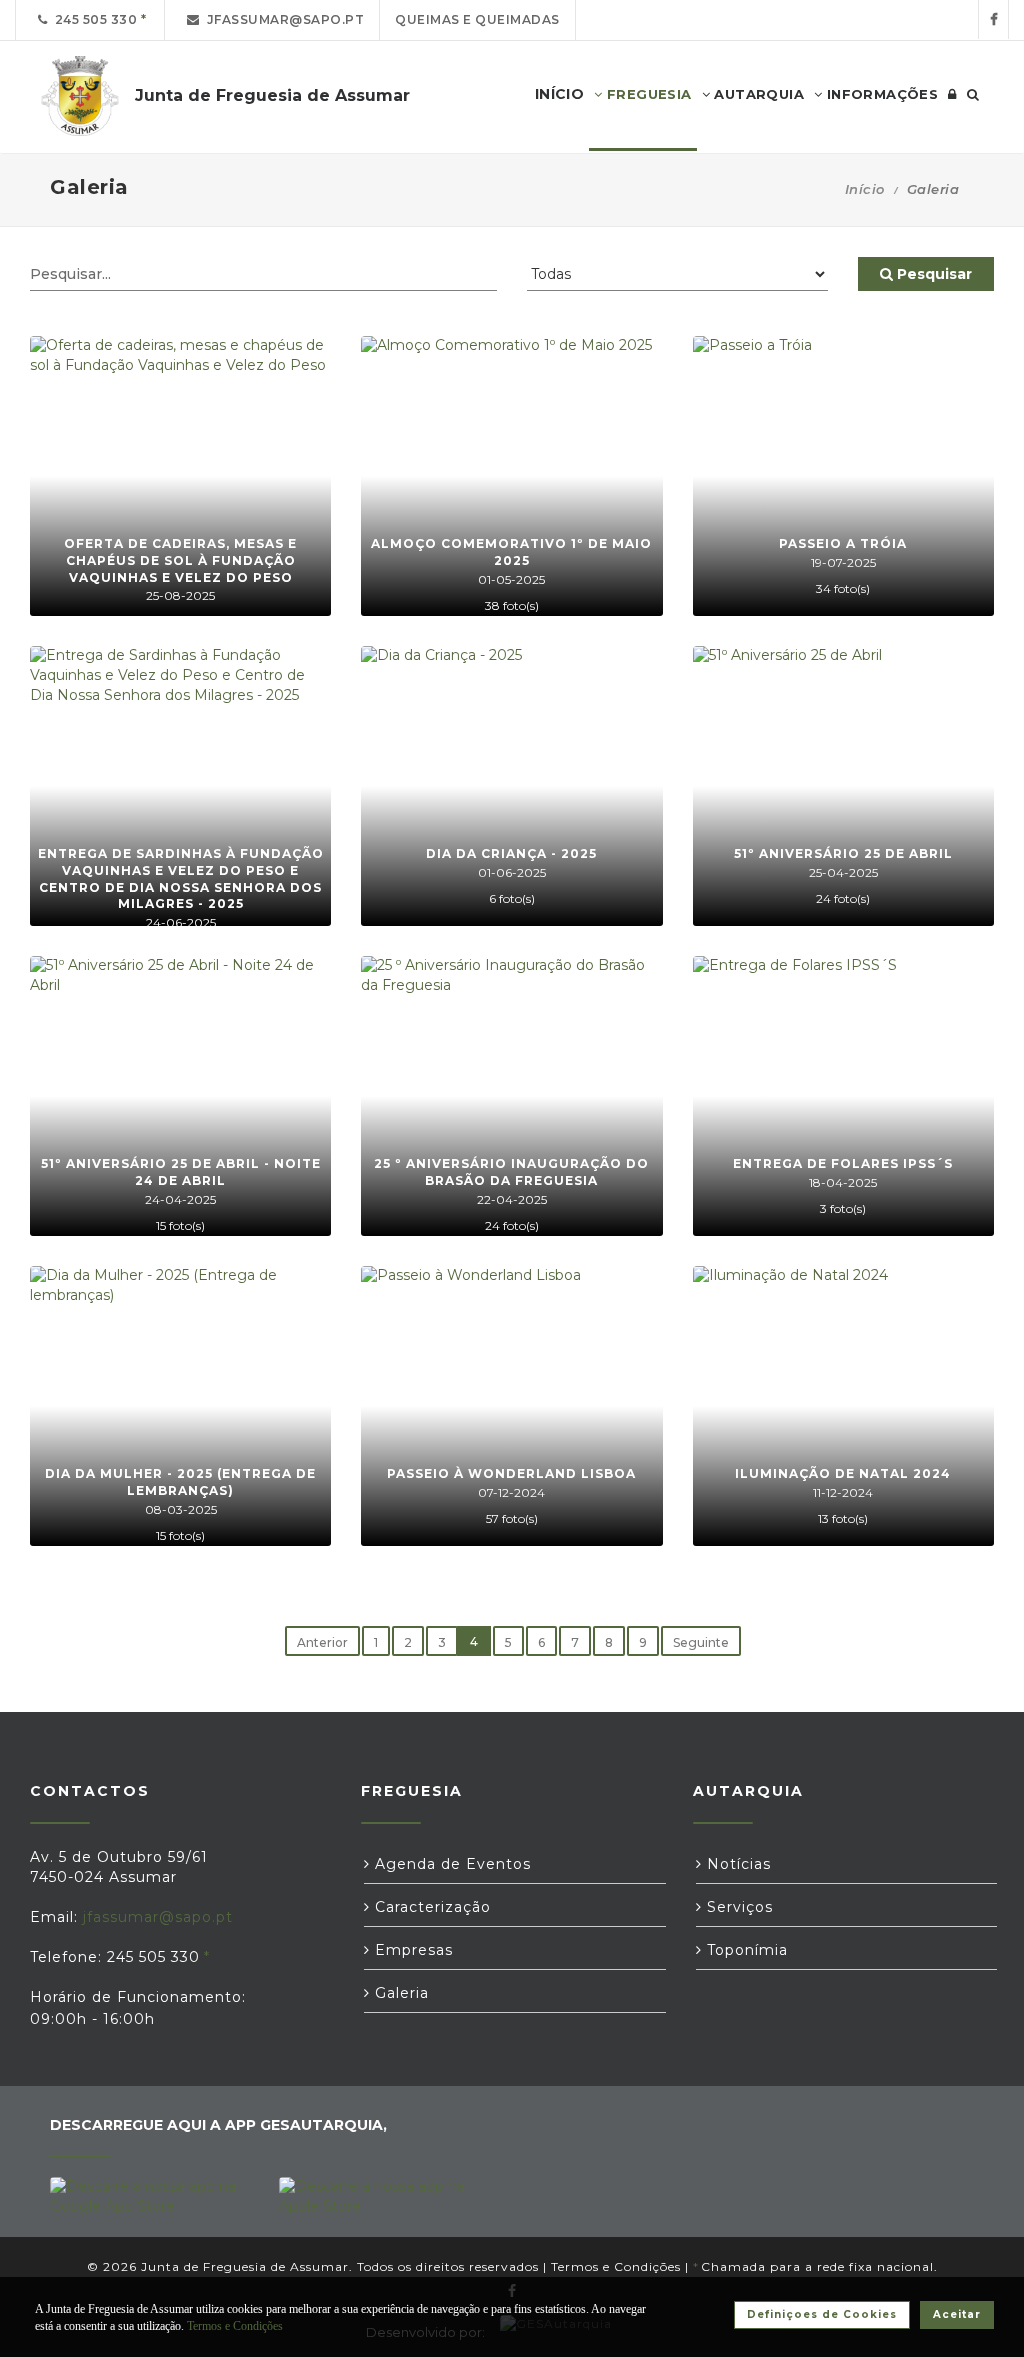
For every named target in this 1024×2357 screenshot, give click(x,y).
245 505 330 (93, 19)
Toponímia (745, 1950)
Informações (880, 94)
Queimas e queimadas (477, 19)
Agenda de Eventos (450, 1864)
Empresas (411, 1950)
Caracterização (430, 1907)
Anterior (322, 1642)
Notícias (736, 1864)
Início (865, 189)
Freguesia (647, 94)
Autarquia (757, 94)
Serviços (737, 1907)
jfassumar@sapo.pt (282, 19)
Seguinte (701, 1642)
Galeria (399, 1993)
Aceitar (957, 2314)
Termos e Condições (616, 2266)
